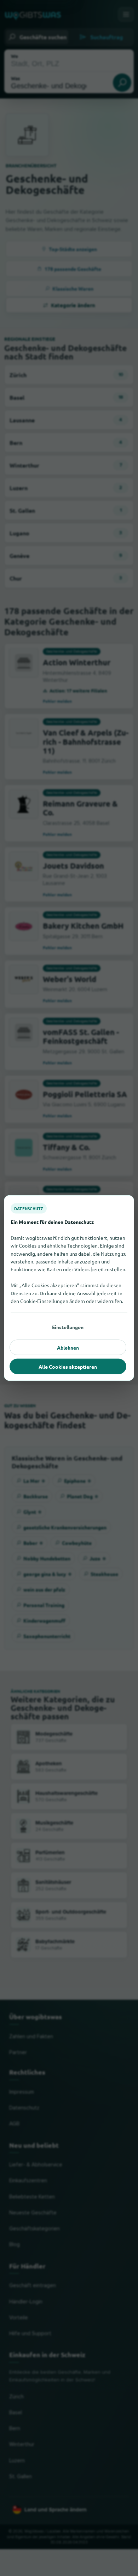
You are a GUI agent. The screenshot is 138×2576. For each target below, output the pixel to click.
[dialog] (69, 1288)
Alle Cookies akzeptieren (68, 1367)
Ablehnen (68, 1348)
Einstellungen (68, 1327)
